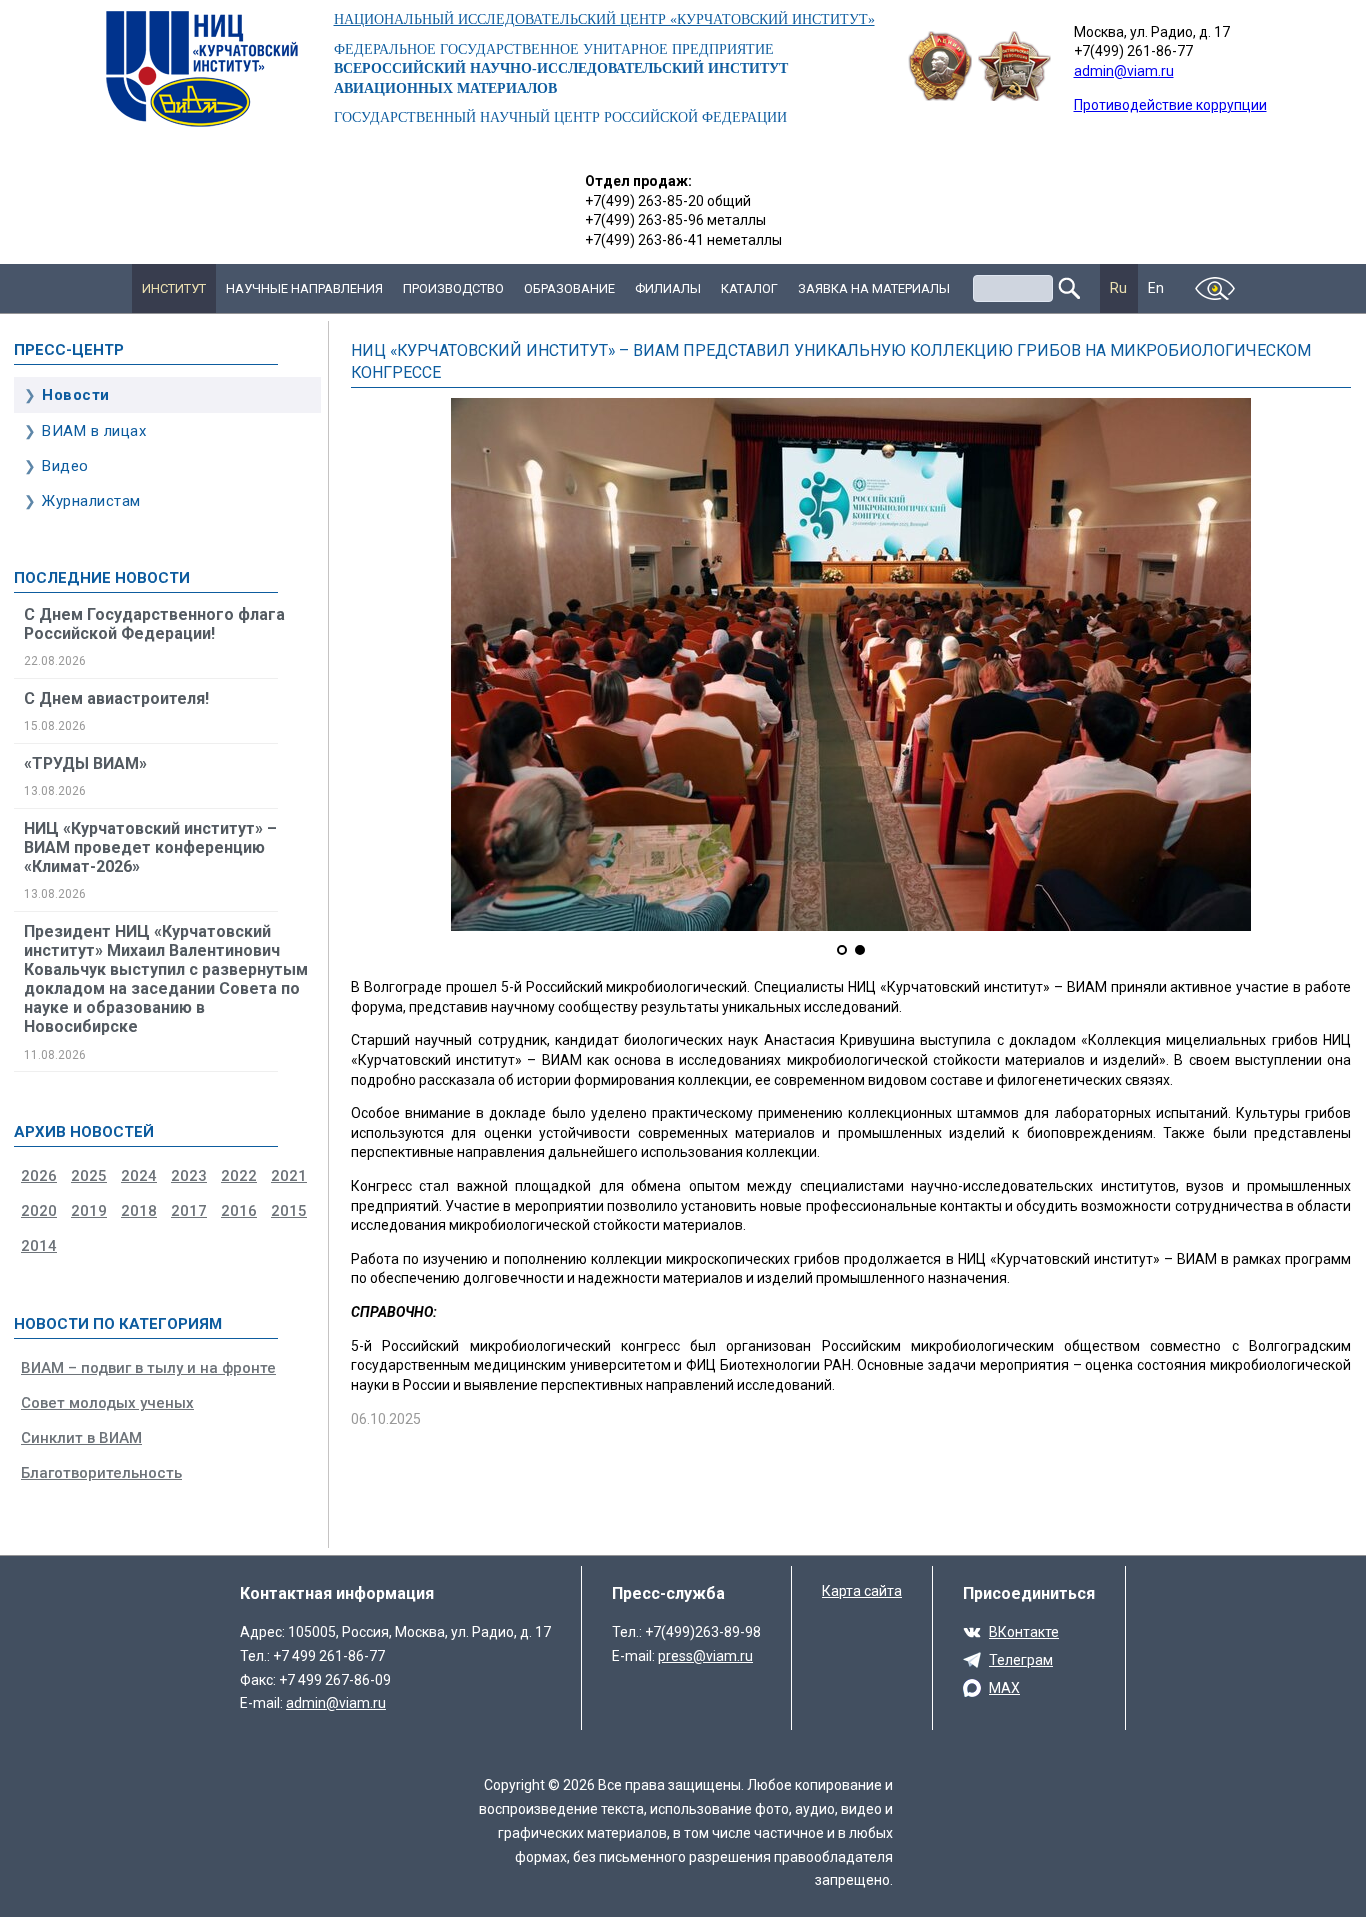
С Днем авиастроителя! (116, 698)
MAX (1004, 1688)
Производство (453, 288)
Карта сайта (862, 1591)
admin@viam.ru (1124, 71)
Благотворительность (101, 1473)
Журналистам (91, 501)
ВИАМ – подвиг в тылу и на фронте (148, 1368)
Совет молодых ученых (107, 1403)
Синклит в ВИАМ (81, 1438)
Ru (1119, 288)
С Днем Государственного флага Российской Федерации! (154, 624)
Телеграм (1021, 1660)
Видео (65, 466)
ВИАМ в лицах (94, 431)
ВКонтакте (1024, 1632)
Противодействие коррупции (1170, 105)
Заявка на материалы (874, 288)
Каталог (749, 288)
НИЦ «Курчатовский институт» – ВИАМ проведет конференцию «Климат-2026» (150, 847)
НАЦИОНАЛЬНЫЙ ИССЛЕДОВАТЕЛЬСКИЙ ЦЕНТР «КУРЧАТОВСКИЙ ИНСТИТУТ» (604, 19)
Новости (76, 395)
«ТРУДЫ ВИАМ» (85, 763)
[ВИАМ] (202, 69)
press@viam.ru (705, 1656)
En (1156, 288)
